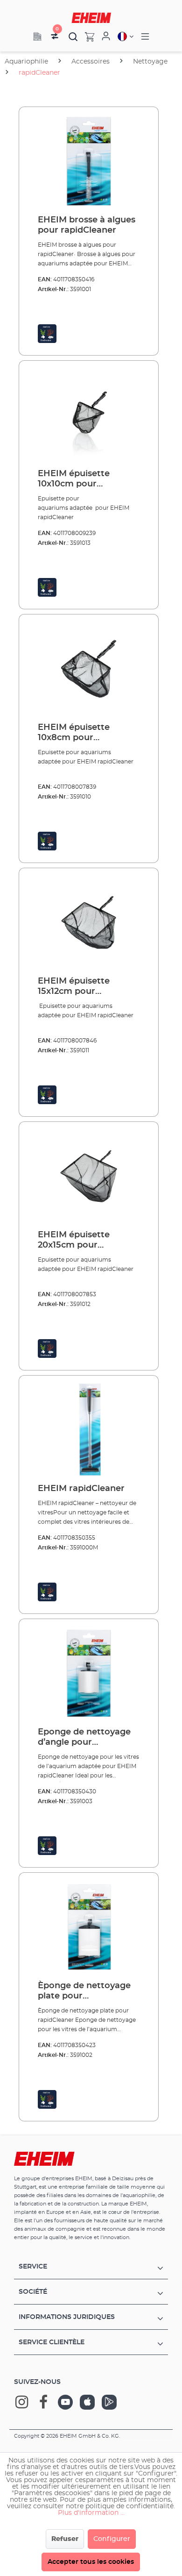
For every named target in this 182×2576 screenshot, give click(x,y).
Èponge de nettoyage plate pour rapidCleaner (84, 1991)
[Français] (126, 36)
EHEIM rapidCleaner (81, 1489)
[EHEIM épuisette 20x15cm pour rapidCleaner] (89, 1176)
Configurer (112, 2539)
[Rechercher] (73, 36)
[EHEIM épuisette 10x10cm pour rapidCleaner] (89, 415)
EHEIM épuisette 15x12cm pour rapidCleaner (74, 987)
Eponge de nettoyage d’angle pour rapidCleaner (84, 1738)
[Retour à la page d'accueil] (91, 18)
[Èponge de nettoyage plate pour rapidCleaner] (89, 1927)
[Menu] (145, 37)
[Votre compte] (106, 36)
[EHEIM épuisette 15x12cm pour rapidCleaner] (89, 922)
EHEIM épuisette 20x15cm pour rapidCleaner (74, 1241)
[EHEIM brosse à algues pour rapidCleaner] (89, 161)
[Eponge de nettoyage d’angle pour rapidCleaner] (89, 1673)
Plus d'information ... (91, 2513)
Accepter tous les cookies (91, 2562)
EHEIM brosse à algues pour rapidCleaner (87, 225)
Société (33, 2292)
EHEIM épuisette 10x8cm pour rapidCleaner (74, 733)
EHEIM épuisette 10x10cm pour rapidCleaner (74, 479)
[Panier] (86, 36)
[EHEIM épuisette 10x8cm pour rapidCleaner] (89, 669)
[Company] (37, 36)
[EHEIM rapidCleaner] (89, 1430)
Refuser (65, 2539)
